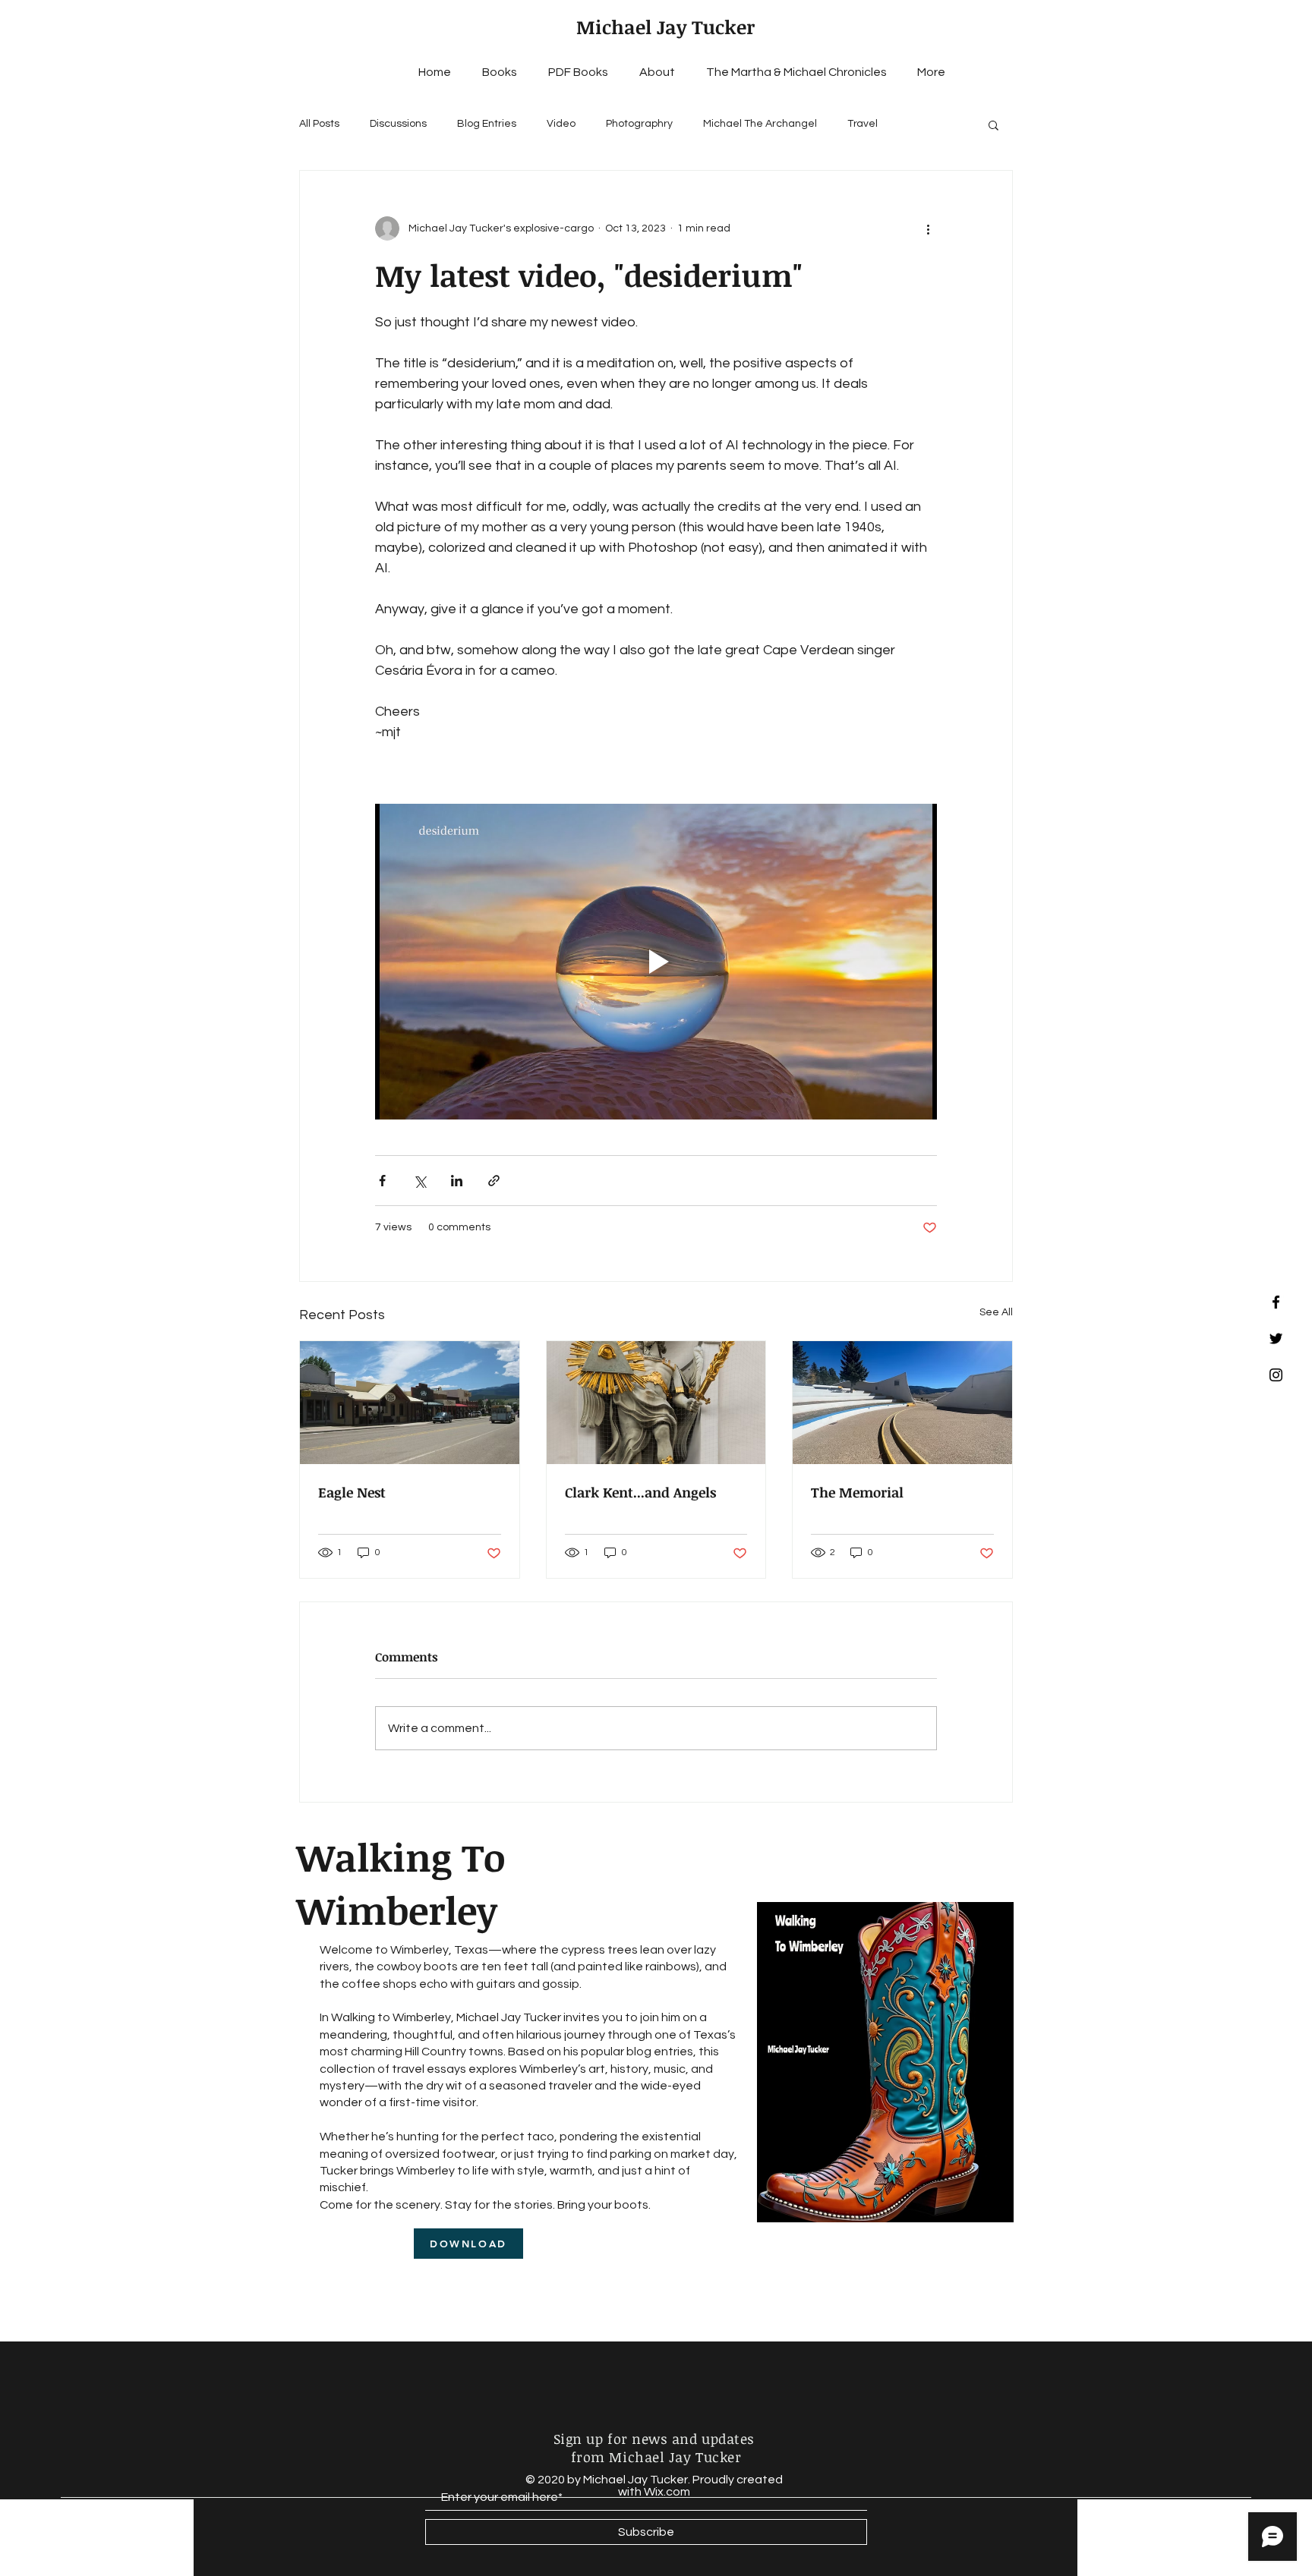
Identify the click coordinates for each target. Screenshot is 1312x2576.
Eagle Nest (352, 1492)
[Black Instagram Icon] (1276, 1375)
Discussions (398, 124)
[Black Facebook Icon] (1276, 1302)
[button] (993, 124)
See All (996, 1312)
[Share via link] (494, 1181)
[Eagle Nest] (410, 1403)
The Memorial (857, 1492)
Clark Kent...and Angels (640, 1492)
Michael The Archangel (760, 124)
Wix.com (667, 2492)
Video (561, 124)
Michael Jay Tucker (665, 27)
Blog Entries (487, 124)
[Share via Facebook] (382, 1181)
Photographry (639, 124)
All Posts (319, 124)
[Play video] (656, 962)
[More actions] (928, 228)
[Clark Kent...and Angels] (656, 1403)
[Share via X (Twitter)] (419, 1181)
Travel (863, 124)
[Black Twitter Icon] (1276, 1338)
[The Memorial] (902, 1403)
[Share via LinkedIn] (457, 1181)
